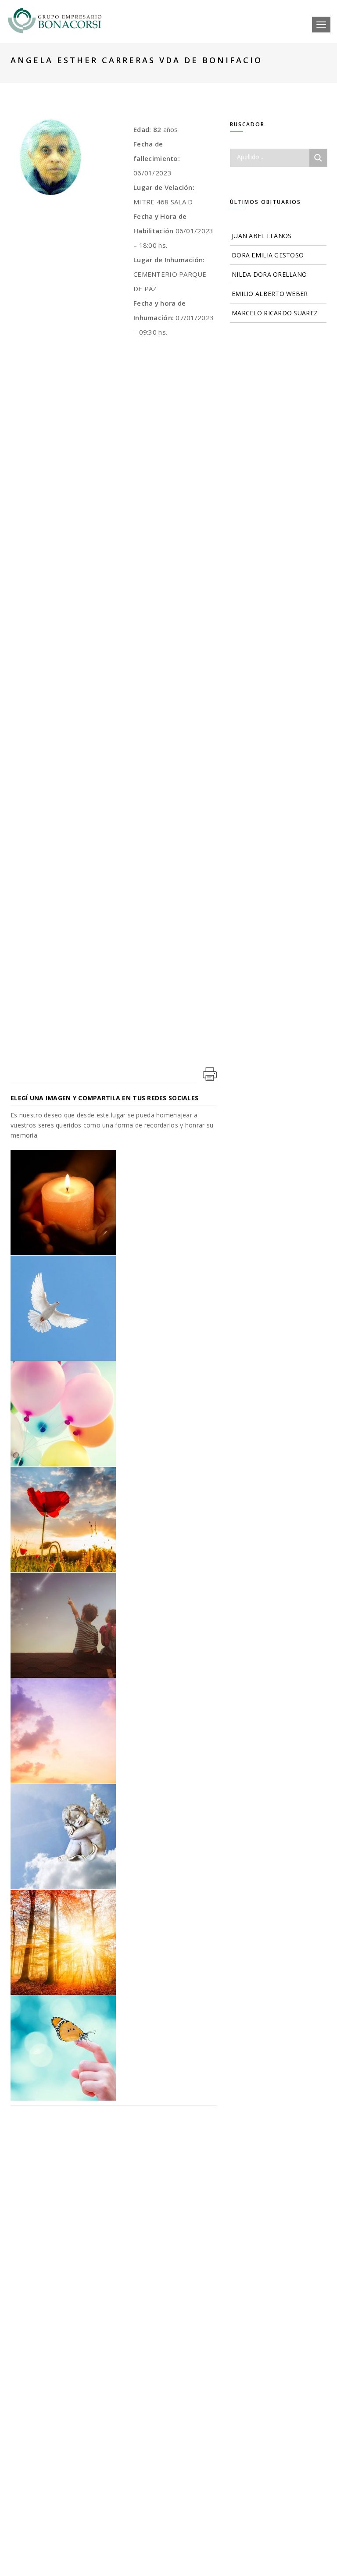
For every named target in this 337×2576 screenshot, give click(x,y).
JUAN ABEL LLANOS (262, 236)
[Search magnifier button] (318, 158)
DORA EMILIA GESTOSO (268, 255)
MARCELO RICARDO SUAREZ (275, 313)
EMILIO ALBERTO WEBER (270, 294)
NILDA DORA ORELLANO (269, 274)
